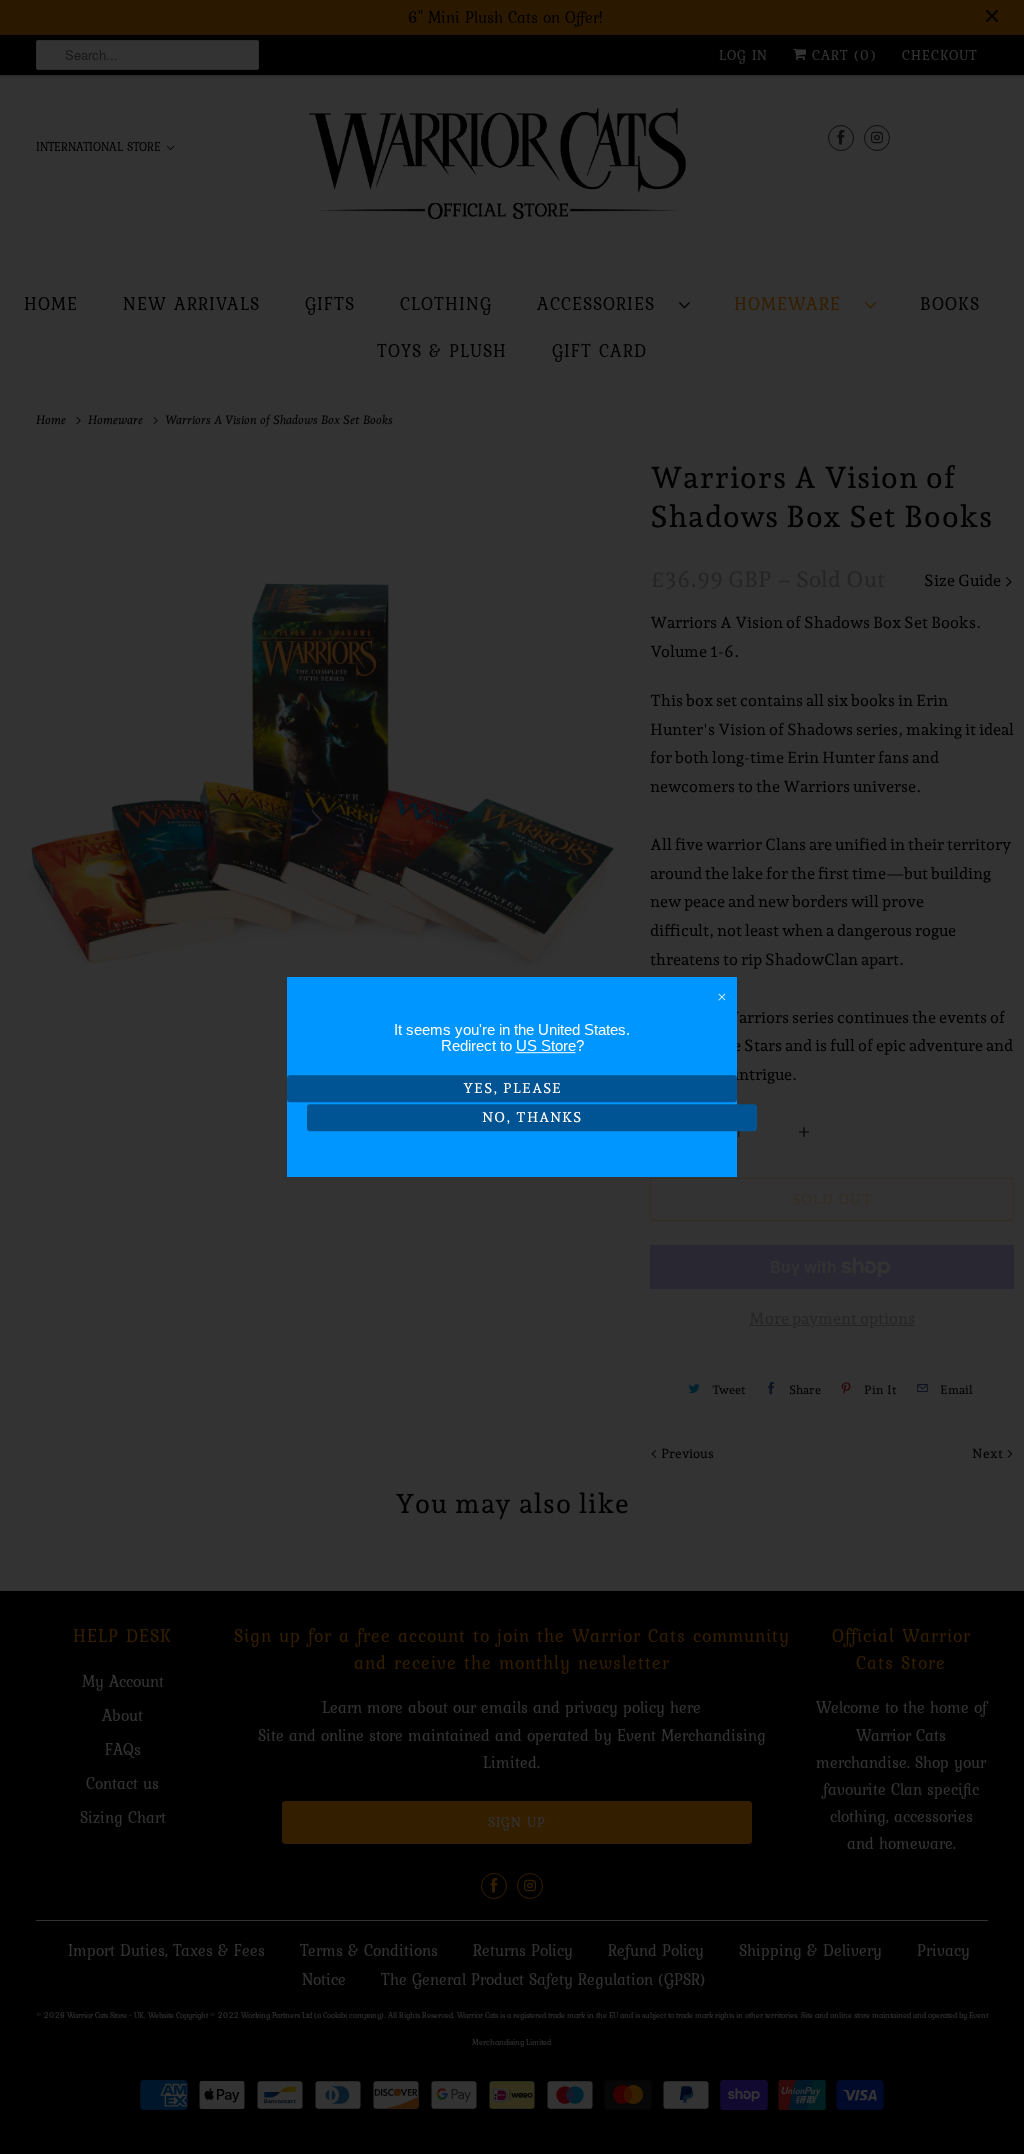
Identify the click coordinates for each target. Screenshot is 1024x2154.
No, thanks (532, 1117)
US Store (546, 1045)
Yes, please (512, 1088)
